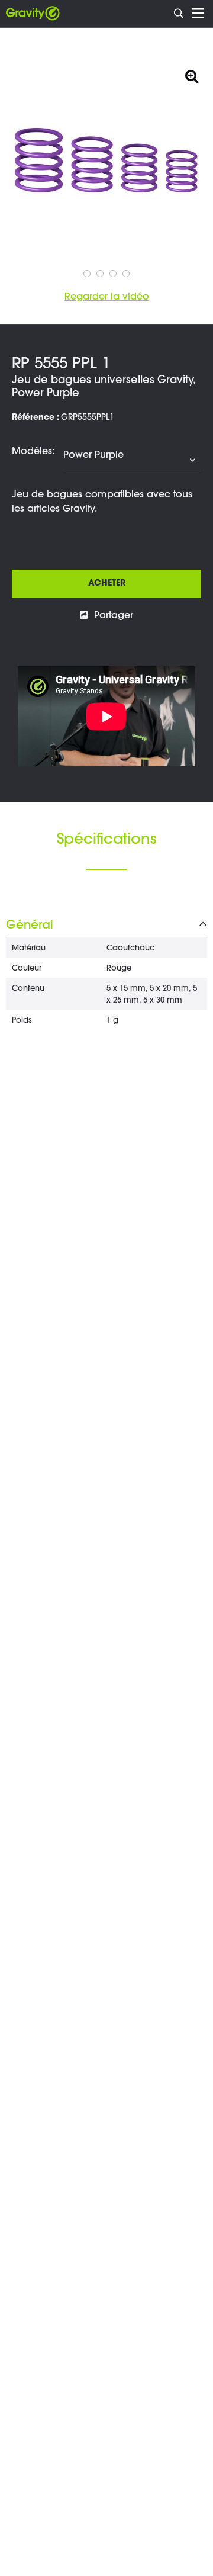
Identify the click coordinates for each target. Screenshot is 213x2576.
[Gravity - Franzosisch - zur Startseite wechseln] (33, 14)
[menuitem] (179, 12)
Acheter (107, 584)
